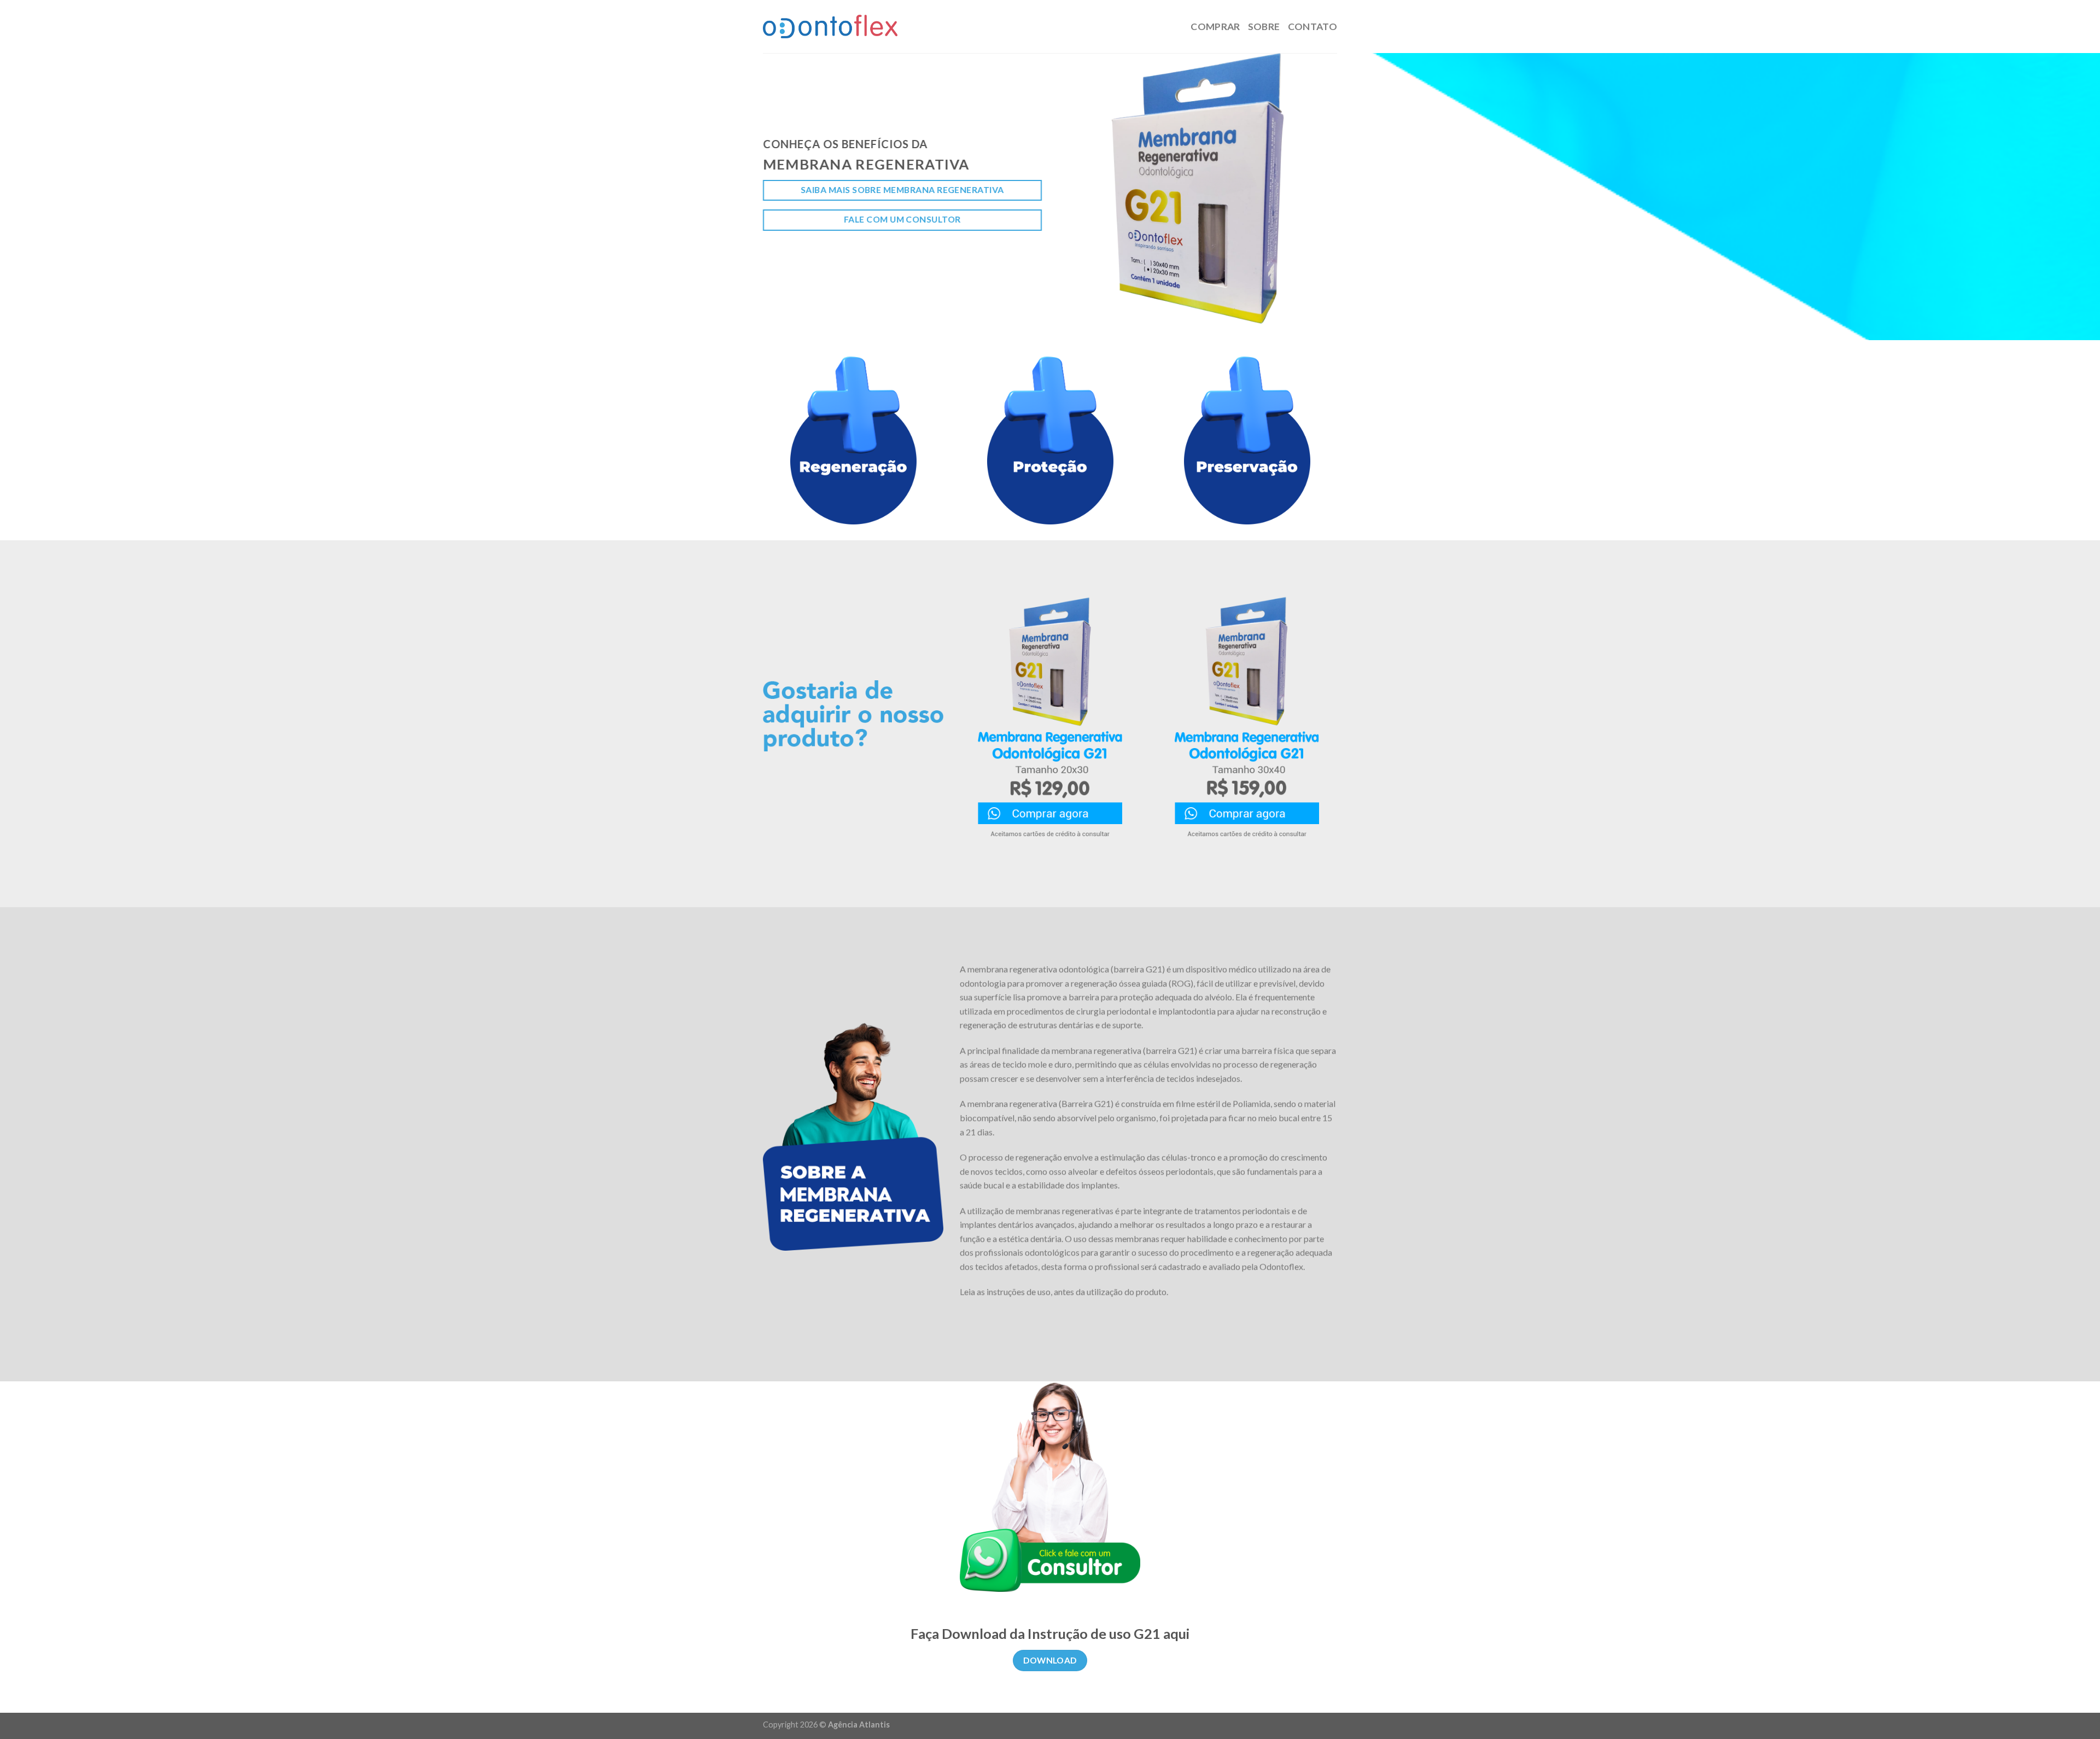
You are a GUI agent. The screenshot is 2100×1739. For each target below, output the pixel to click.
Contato (1312, 27)
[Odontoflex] (830, 27)
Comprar (1215, 27)
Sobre (1264, 27)
